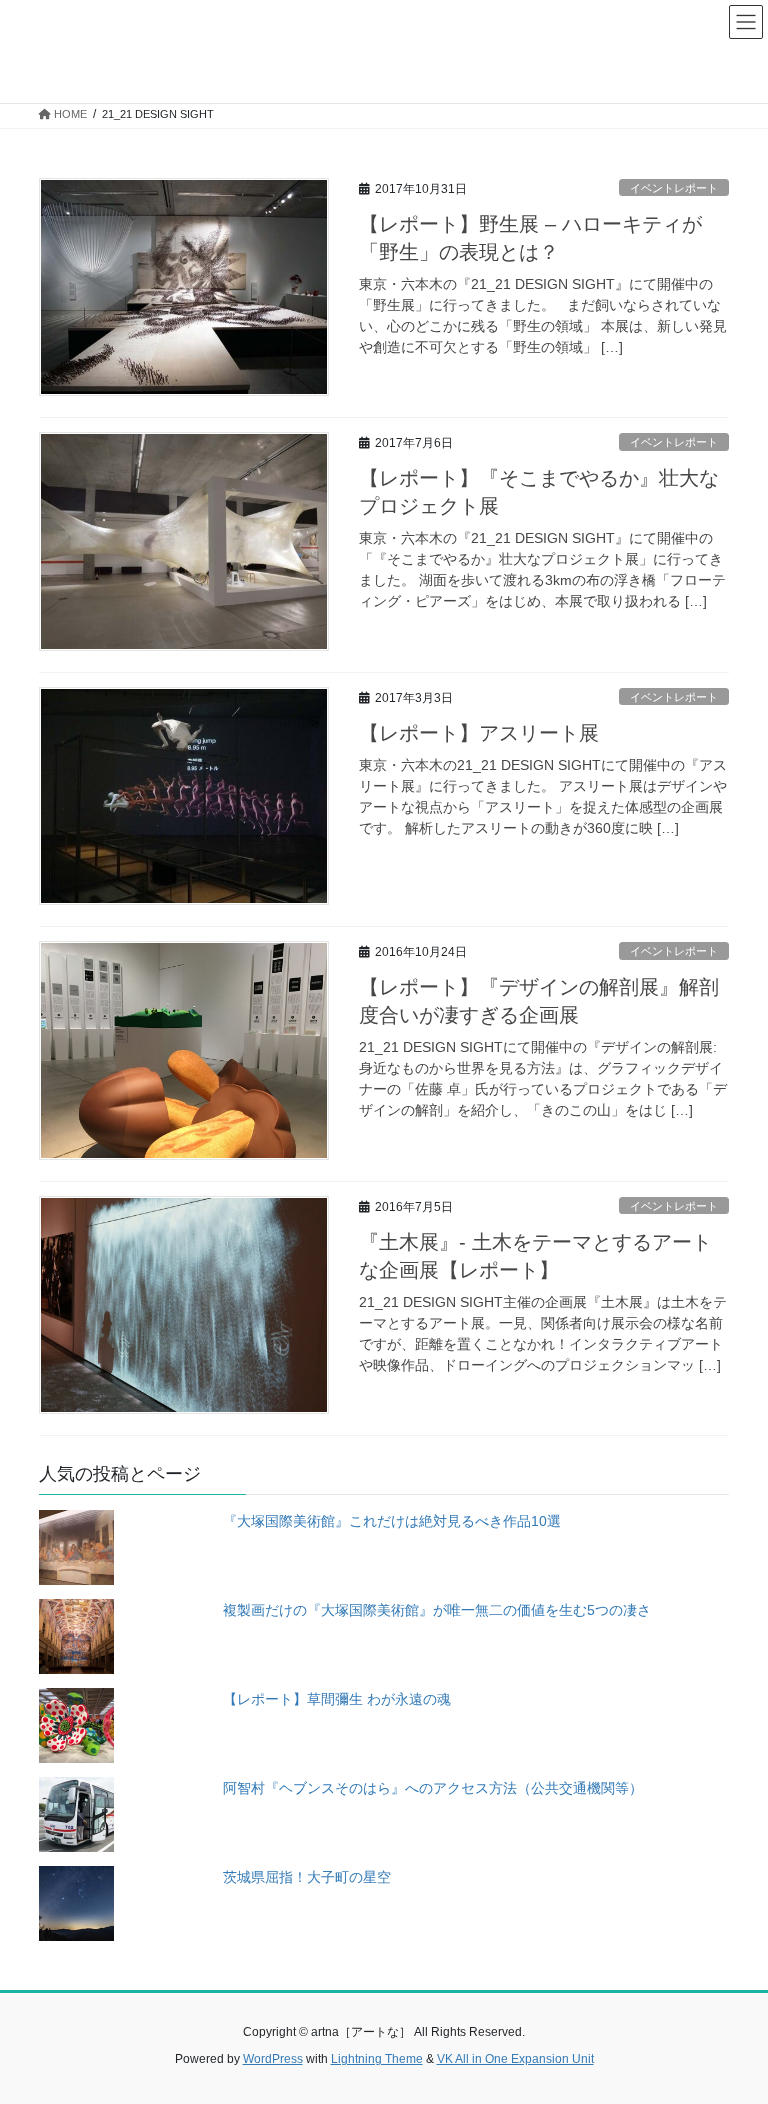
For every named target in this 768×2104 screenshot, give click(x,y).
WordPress (273, 2059)
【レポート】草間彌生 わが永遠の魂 (337, 1699)
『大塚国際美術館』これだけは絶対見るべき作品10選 (392, 1521)
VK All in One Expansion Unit (515, 2059)
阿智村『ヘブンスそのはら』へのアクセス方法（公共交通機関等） (433, 1788)
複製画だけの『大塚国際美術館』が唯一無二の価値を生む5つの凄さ (437, 1610)
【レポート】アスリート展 (479, 733)
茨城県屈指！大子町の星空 (307, 1877)
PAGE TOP (731, 2023)
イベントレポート (674, 188)
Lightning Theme (377, 2059)
